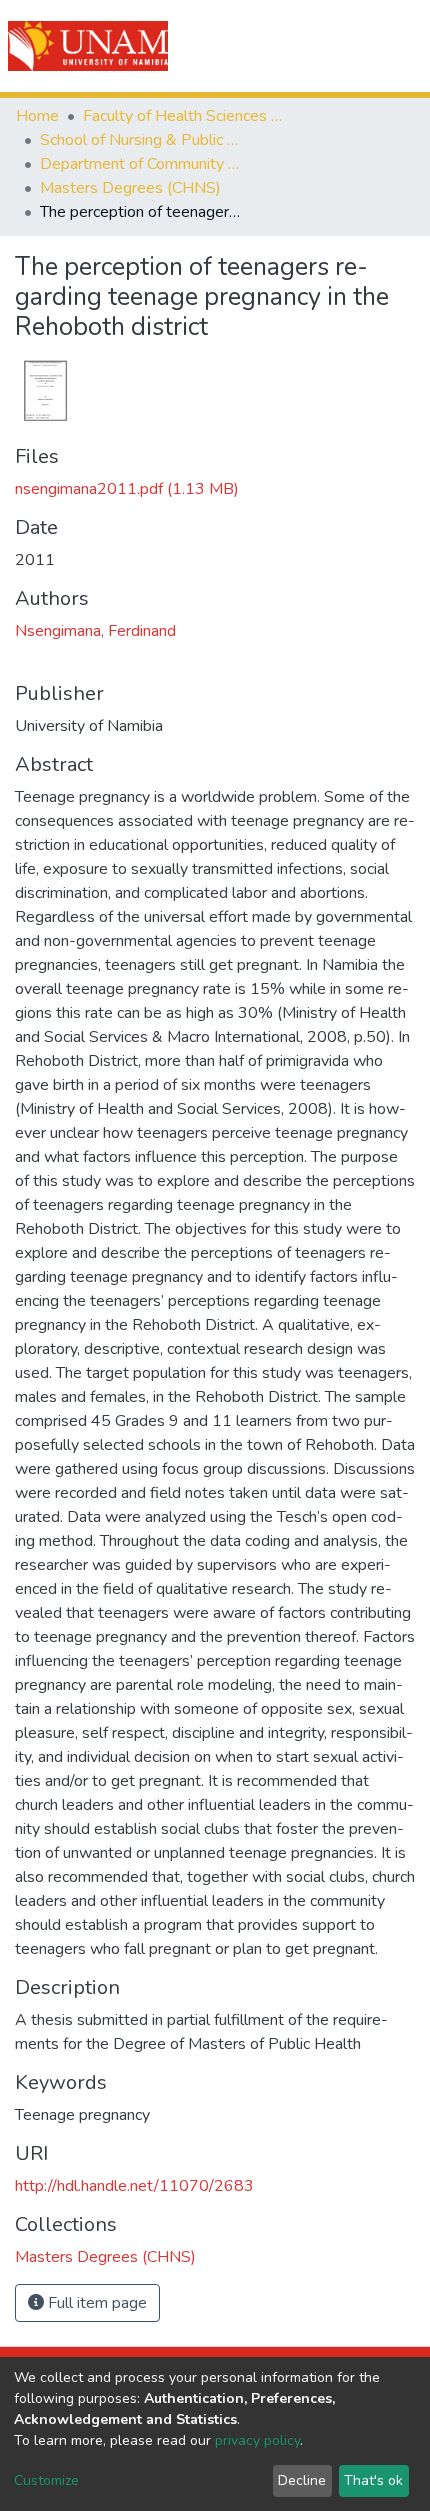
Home (37, 116)
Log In (342, 46)
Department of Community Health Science (140, 164)
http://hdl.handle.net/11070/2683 (134, 2186)
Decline (302, 2480)
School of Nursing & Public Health (140, 140)
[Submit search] (301, 46)
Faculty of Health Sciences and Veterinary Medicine (183, 116)
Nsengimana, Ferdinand (95, 631)
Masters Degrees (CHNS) (130, 188)
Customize (46, 2480)
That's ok (373, 2480)
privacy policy (257, 2440)
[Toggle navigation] (402, 46)
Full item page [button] (95, 2303)
